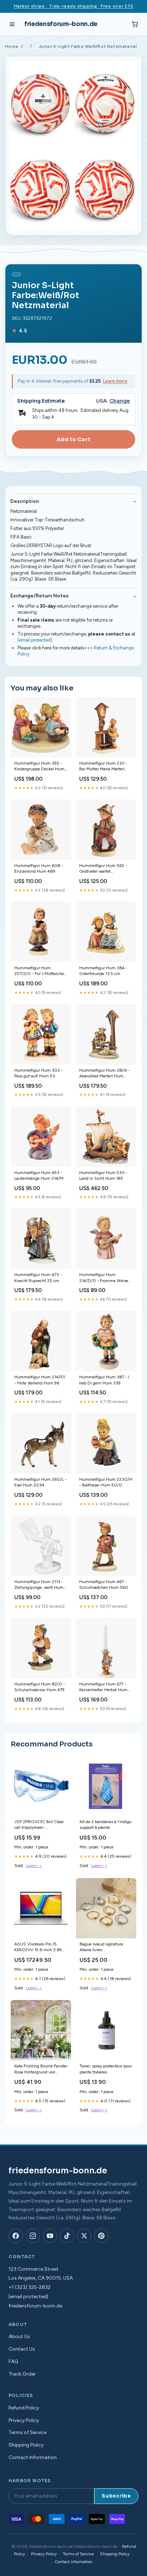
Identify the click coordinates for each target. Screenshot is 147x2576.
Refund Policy (24, 2408)
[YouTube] (50, 2236)
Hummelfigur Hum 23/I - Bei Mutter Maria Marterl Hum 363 (103, 767)
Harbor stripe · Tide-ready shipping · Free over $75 (74, 6)
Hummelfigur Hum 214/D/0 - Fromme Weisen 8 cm (105, 1278)
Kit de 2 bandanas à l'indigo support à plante (105, 1825)
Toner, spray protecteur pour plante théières (106, 2069)
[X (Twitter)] (84, 2236)
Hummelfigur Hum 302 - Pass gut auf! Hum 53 (39, 1073)
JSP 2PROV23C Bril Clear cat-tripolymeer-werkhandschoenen (39, 1825)
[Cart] (135, 24)
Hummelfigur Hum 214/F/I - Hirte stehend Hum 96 (40, 1380)
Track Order (22, 2374)
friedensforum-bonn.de (61, 24)
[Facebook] (16, 2236)
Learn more (115, 381)
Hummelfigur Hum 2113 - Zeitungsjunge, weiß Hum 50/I (39, 1585)
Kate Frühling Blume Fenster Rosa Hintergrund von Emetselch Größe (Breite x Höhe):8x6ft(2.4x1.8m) (41, 2069)
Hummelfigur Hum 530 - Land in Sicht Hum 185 (103, 1175)
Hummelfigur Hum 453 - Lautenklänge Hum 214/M (39, 1175)
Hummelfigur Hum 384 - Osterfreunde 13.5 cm (103, 971)
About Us (19, 2337)
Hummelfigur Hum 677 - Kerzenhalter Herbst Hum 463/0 (103, 1687)
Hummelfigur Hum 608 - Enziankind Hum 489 (39, 868)
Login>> (34, 1866)
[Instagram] (33, 2236)
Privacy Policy (24, 2420)
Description (25, 501)
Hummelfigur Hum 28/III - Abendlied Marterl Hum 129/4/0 (105, 1074)
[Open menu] (12, 24)
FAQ (13, 2361)
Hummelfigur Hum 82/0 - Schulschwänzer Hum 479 (40, 1687)
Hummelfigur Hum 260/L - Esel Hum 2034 (40, 1482)
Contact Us (22, 2349)
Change (120, 401)
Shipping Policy (26, 2445)
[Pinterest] (101, 2236)
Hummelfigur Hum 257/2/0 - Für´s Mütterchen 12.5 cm (40, 971)
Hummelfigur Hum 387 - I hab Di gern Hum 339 (104, 1380)
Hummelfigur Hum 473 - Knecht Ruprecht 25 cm (38, 1277)
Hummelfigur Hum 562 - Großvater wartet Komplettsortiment (103, 869)
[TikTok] (67, 2236)
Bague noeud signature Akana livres (101, 1947)
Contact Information (33, 2457)
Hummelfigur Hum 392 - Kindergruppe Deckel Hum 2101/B (39, 767)
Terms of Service (27, 2432)
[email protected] (35, 640)
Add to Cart (73, 439)
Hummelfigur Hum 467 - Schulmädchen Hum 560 (104, 1585)
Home (12, 46)
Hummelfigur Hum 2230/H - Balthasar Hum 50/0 (106, 1482)
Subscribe (116, 2496)
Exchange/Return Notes (39, 596)
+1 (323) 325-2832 (30, 2287)
